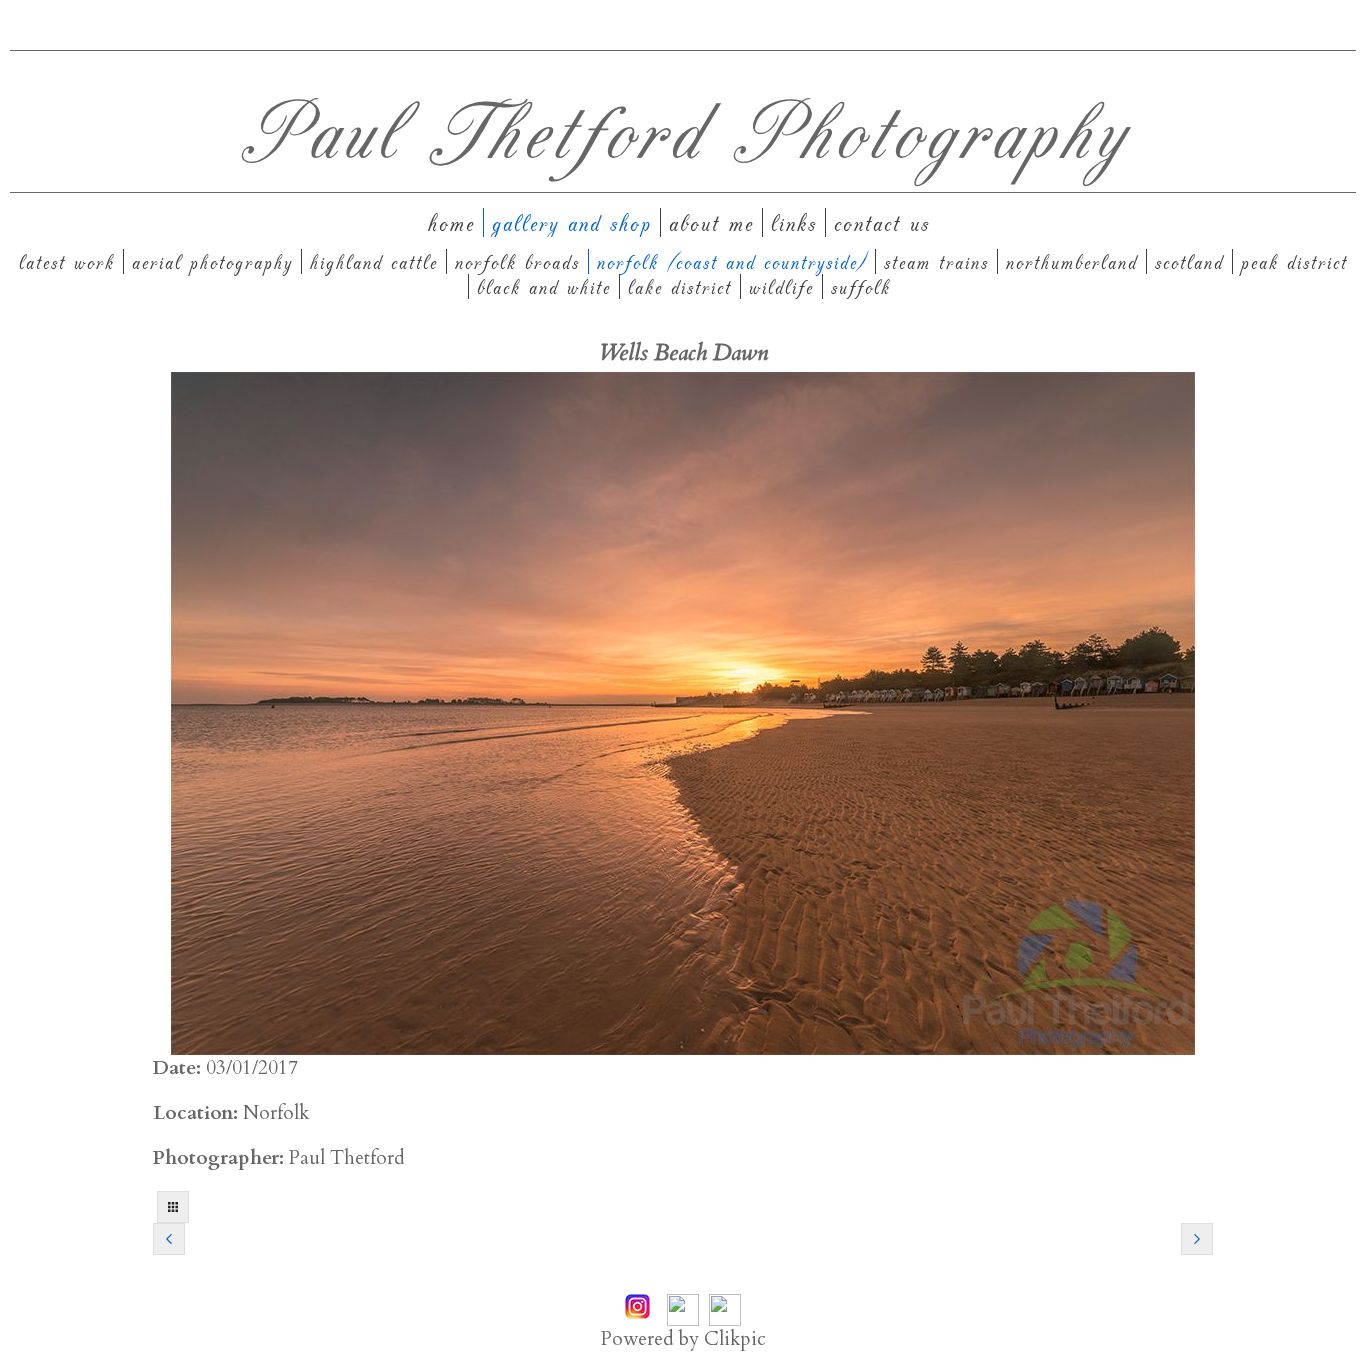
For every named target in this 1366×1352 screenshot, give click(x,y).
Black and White (544, 286)
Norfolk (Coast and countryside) (732, 261)
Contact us (882, 222)
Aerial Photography (212, 261)
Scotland (1189, 261)
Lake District (680, 286)
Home (451, 222)
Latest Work (67, 261)
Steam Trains (936, 261)
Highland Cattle (374, 261)
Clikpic (735, 1339)
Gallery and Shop (572, 222)
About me (711, 222)
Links (794, 222)
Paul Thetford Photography (683, 129)
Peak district (1294, 261)
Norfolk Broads (517, 261)
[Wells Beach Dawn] (683, 713)
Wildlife (781, 286)
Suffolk (861, 286)
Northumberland (1072, 261)
